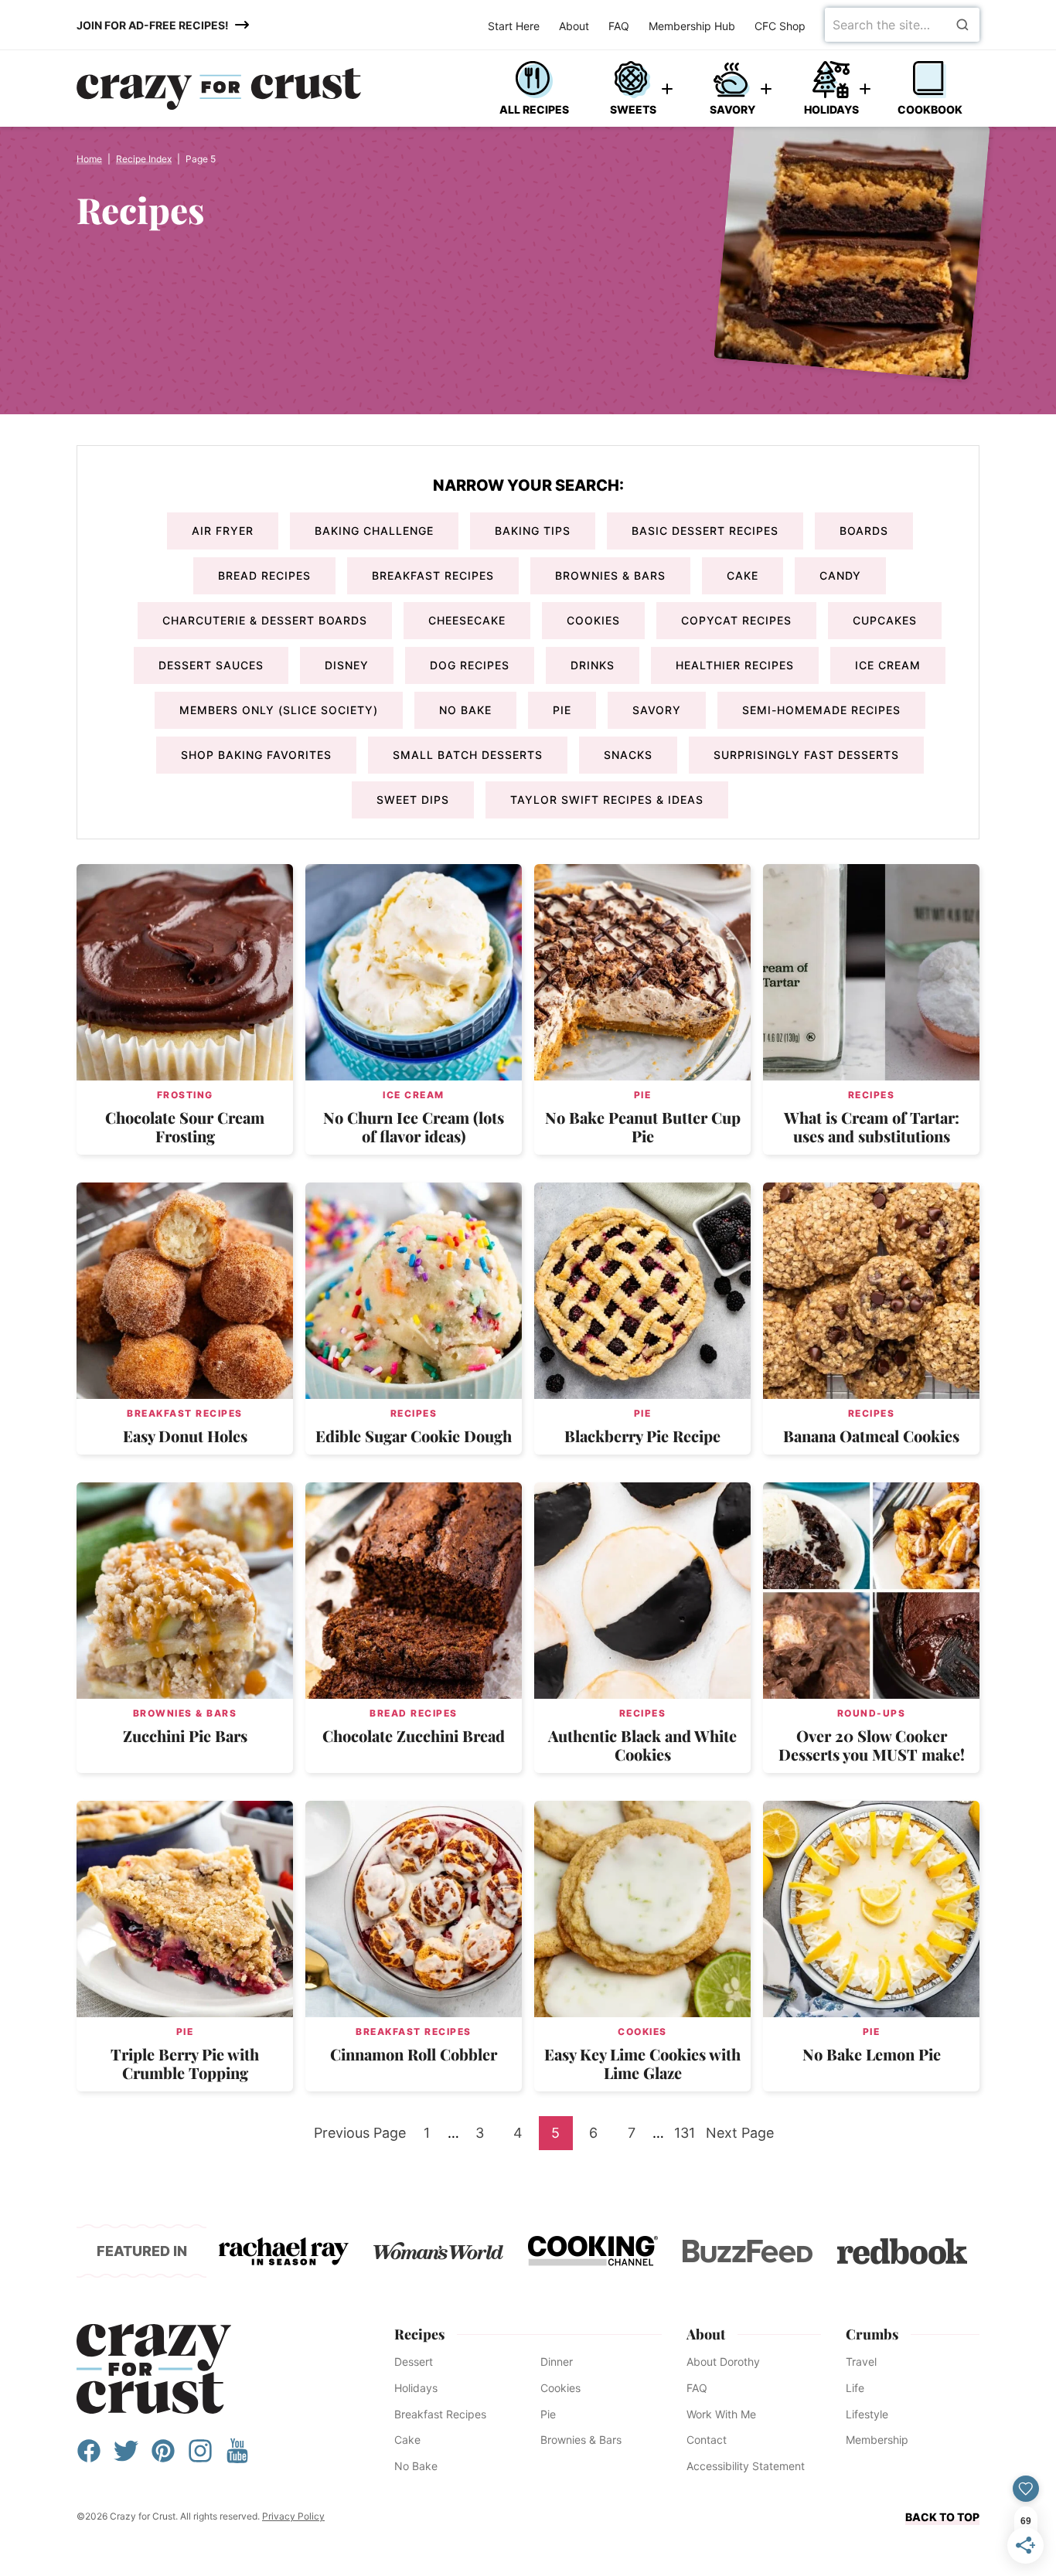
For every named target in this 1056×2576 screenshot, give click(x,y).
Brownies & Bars (610, 575)
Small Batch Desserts (468, 755)
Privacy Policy (293, 2516)
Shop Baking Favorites (256, 755)
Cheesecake (467, 620)
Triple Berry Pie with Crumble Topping (185, 2063)
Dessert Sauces (211, 665)
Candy (840, 575)
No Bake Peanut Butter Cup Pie (643, 1126)
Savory (732, 109)
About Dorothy (723, 2362)
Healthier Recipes (735, 665)
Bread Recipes (264, 575)
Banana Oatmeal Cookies (871, 1436)
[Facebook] (89, 2458)
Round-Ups (872, 1713)
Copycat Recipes (736, 620)
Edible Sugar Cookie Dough (414, 1436)
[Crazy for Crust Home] (219, 89)
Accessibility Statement (746, 2466)
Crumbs (872, 2334)
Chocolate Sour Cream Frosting (185, 1126)
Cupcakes (885, 620)
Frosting (185, 1095)
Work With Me (721, 2414)
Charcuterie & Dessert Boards (265, 620)
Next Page (740, 2137)
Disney (347, 665)
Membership (877, 2440)
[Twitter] (126, 2458)
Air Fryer (223, 531)
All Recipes (534, 109)
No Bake (465, 710)
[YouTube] (237, 2458)
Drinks (593, 665)
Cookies (593, 620)
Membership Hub (692, 26)
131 (688, 2137)
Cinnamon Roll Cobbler (414, 2054)
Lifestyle (867, 2414)
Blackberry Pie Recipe (642, 1436)
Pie (562, 710)
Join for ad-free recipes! (153, 25)
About (574, 26)
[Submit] (962, 25)
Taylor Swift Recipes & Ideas (607, 800)
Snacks (628, 755)
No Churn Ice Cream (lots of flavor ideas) (414, 1126)
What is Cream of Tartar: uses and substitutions (872, 1126)
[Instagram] (200, 2458)
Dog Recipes (470, 665)
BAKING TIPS (533, 531)
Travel (861, 2362)
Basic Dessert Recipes (705, 531)
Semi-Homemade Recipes (821, 710)
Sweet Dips (413, 800)
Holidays (831, 109)
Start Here (514, 26)
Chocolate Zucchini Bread (414, 1735)
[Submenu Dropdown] (667, 89)
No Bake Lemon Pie (872, 2054)
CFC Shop (780, 26)
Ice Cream (888, 665)
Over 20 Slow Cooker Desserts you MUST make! (872, 1745)
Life (855, 2388)
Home (89, 159)
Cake (743, 575)
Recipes (872, 1095)
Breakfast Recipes (433, 575)
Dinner (557, 2362)
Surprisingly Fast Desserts (806, 755)
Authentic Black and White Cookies (642, 1745)
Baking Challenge (374, 531)
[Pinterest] (163, 2458)
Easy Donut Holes (185, 1436)
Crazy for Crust (154, 2369)
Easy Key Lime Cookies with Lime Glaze (642, 2063)
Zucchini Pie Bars (185, 1735)
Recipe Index (144, 159)
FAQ (619, 26)
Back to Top (942, 2517)
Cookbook (930, 109)
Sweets (633, 109)
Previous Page (360, 2137)
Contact (707, 2440)
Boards (864, 531)
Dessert (414, 2362)
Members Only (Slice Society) (279, 710)
